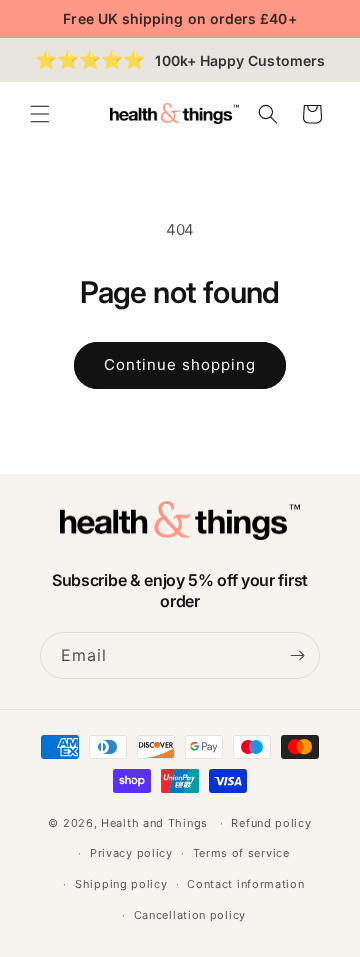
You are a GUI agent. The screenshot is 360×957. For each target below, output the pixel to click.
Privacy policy (131, 853)
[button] (40, 114)
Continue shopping (180, 364)
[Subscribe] (297, 655)
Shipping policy (121, 884)
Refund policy (271, 823)
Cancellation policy (190, 915)
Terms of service (241, 853)
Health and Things (154, 823)
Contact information (245, 884)
